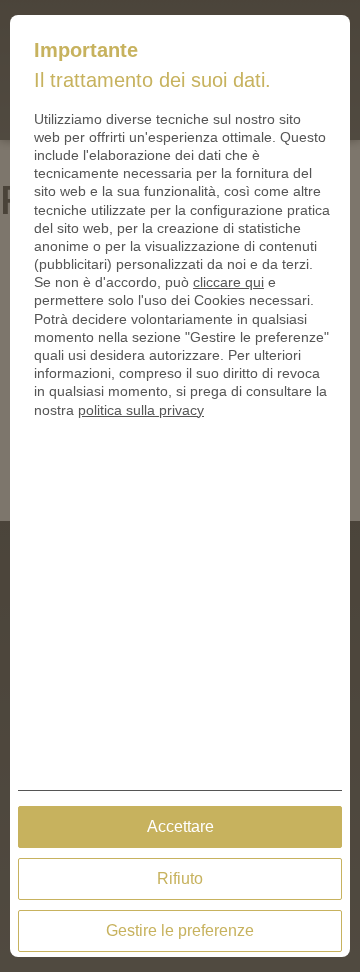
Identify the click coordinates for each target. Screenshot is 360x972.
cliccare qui (228, 282)
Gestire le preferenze (180, 930)
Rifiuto (180, 878)
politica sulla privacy (141, 410)
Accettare (180, 826)
